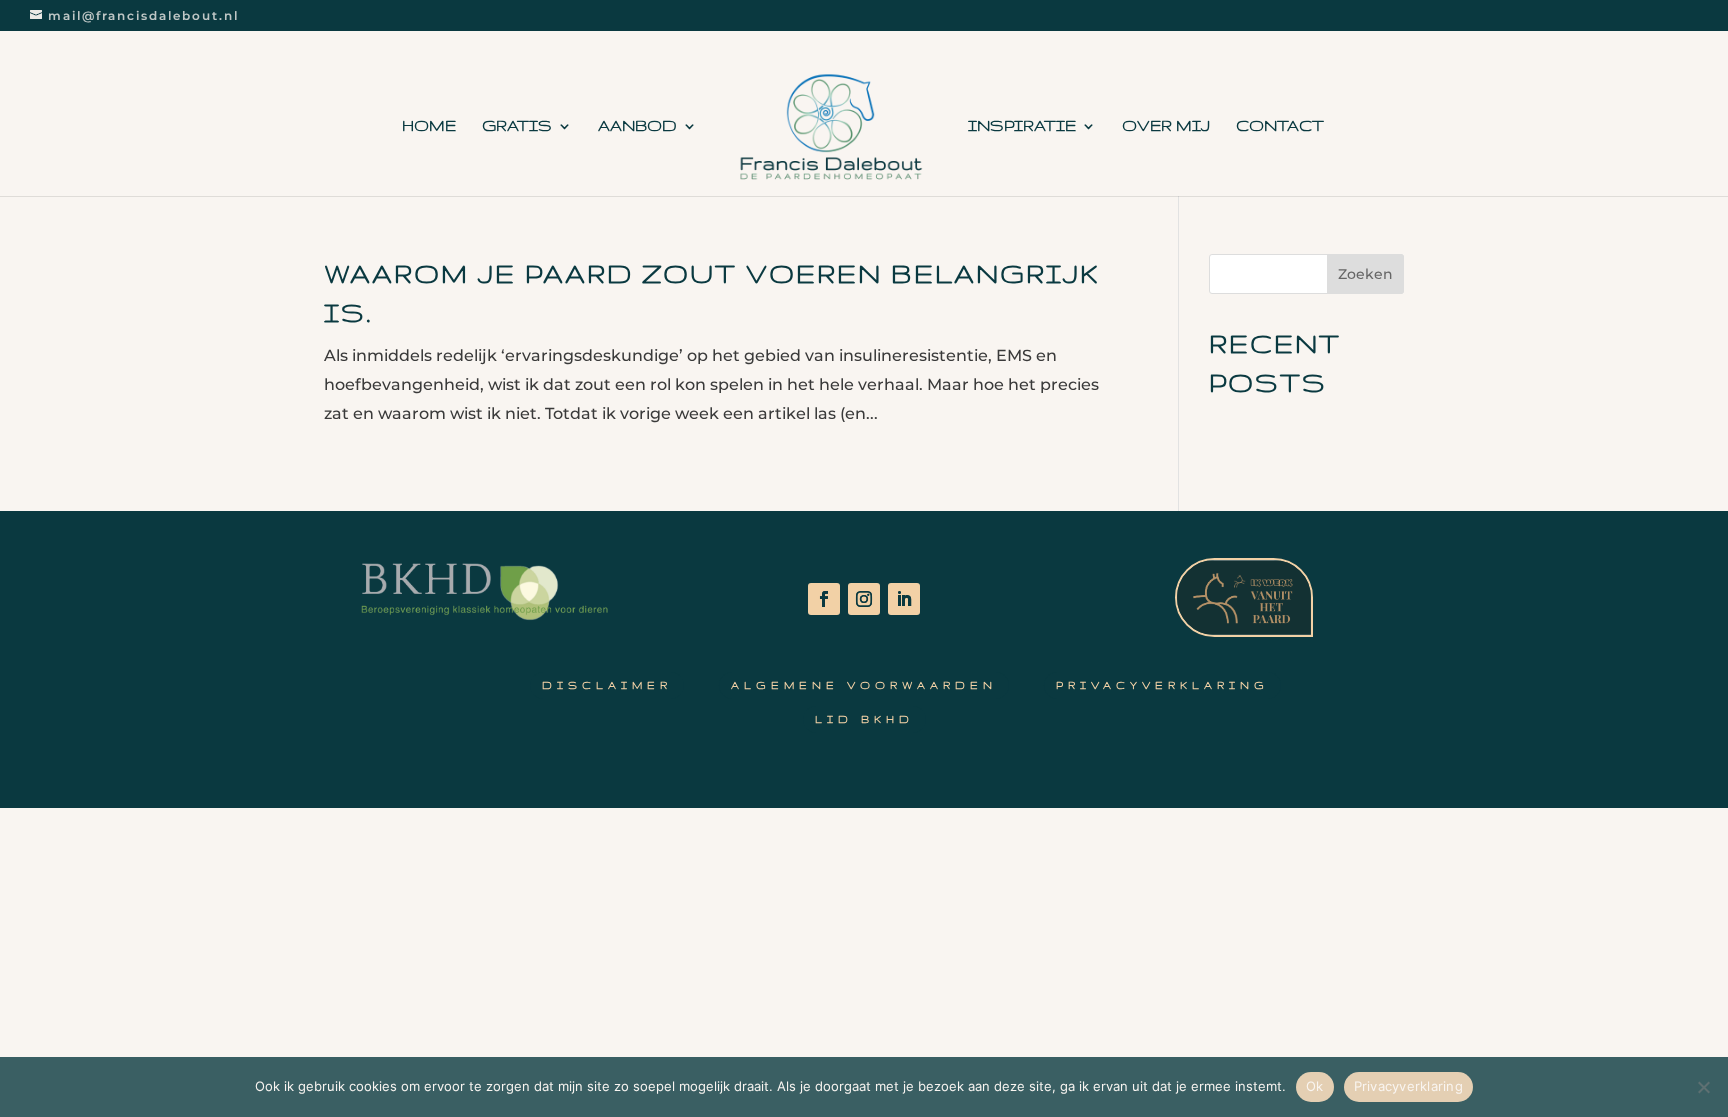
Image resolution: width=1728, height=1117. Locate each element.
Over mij (1166, 126)
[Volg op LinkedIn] (904, 599)
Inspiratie (1022, 126)
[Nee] (1703, 1087)
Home (429, 126)
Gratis (517, 126)
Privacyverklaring (1162, 685)
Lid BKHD (864, 719)
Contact (1280, 126)
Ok (1315, 1086)
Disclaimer (607, 685)
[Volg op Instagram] (864, 599)
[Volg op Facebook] (824, 599)
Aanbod (637, 126)
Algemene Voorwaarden (864, 685)
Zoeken (1365, 274)
